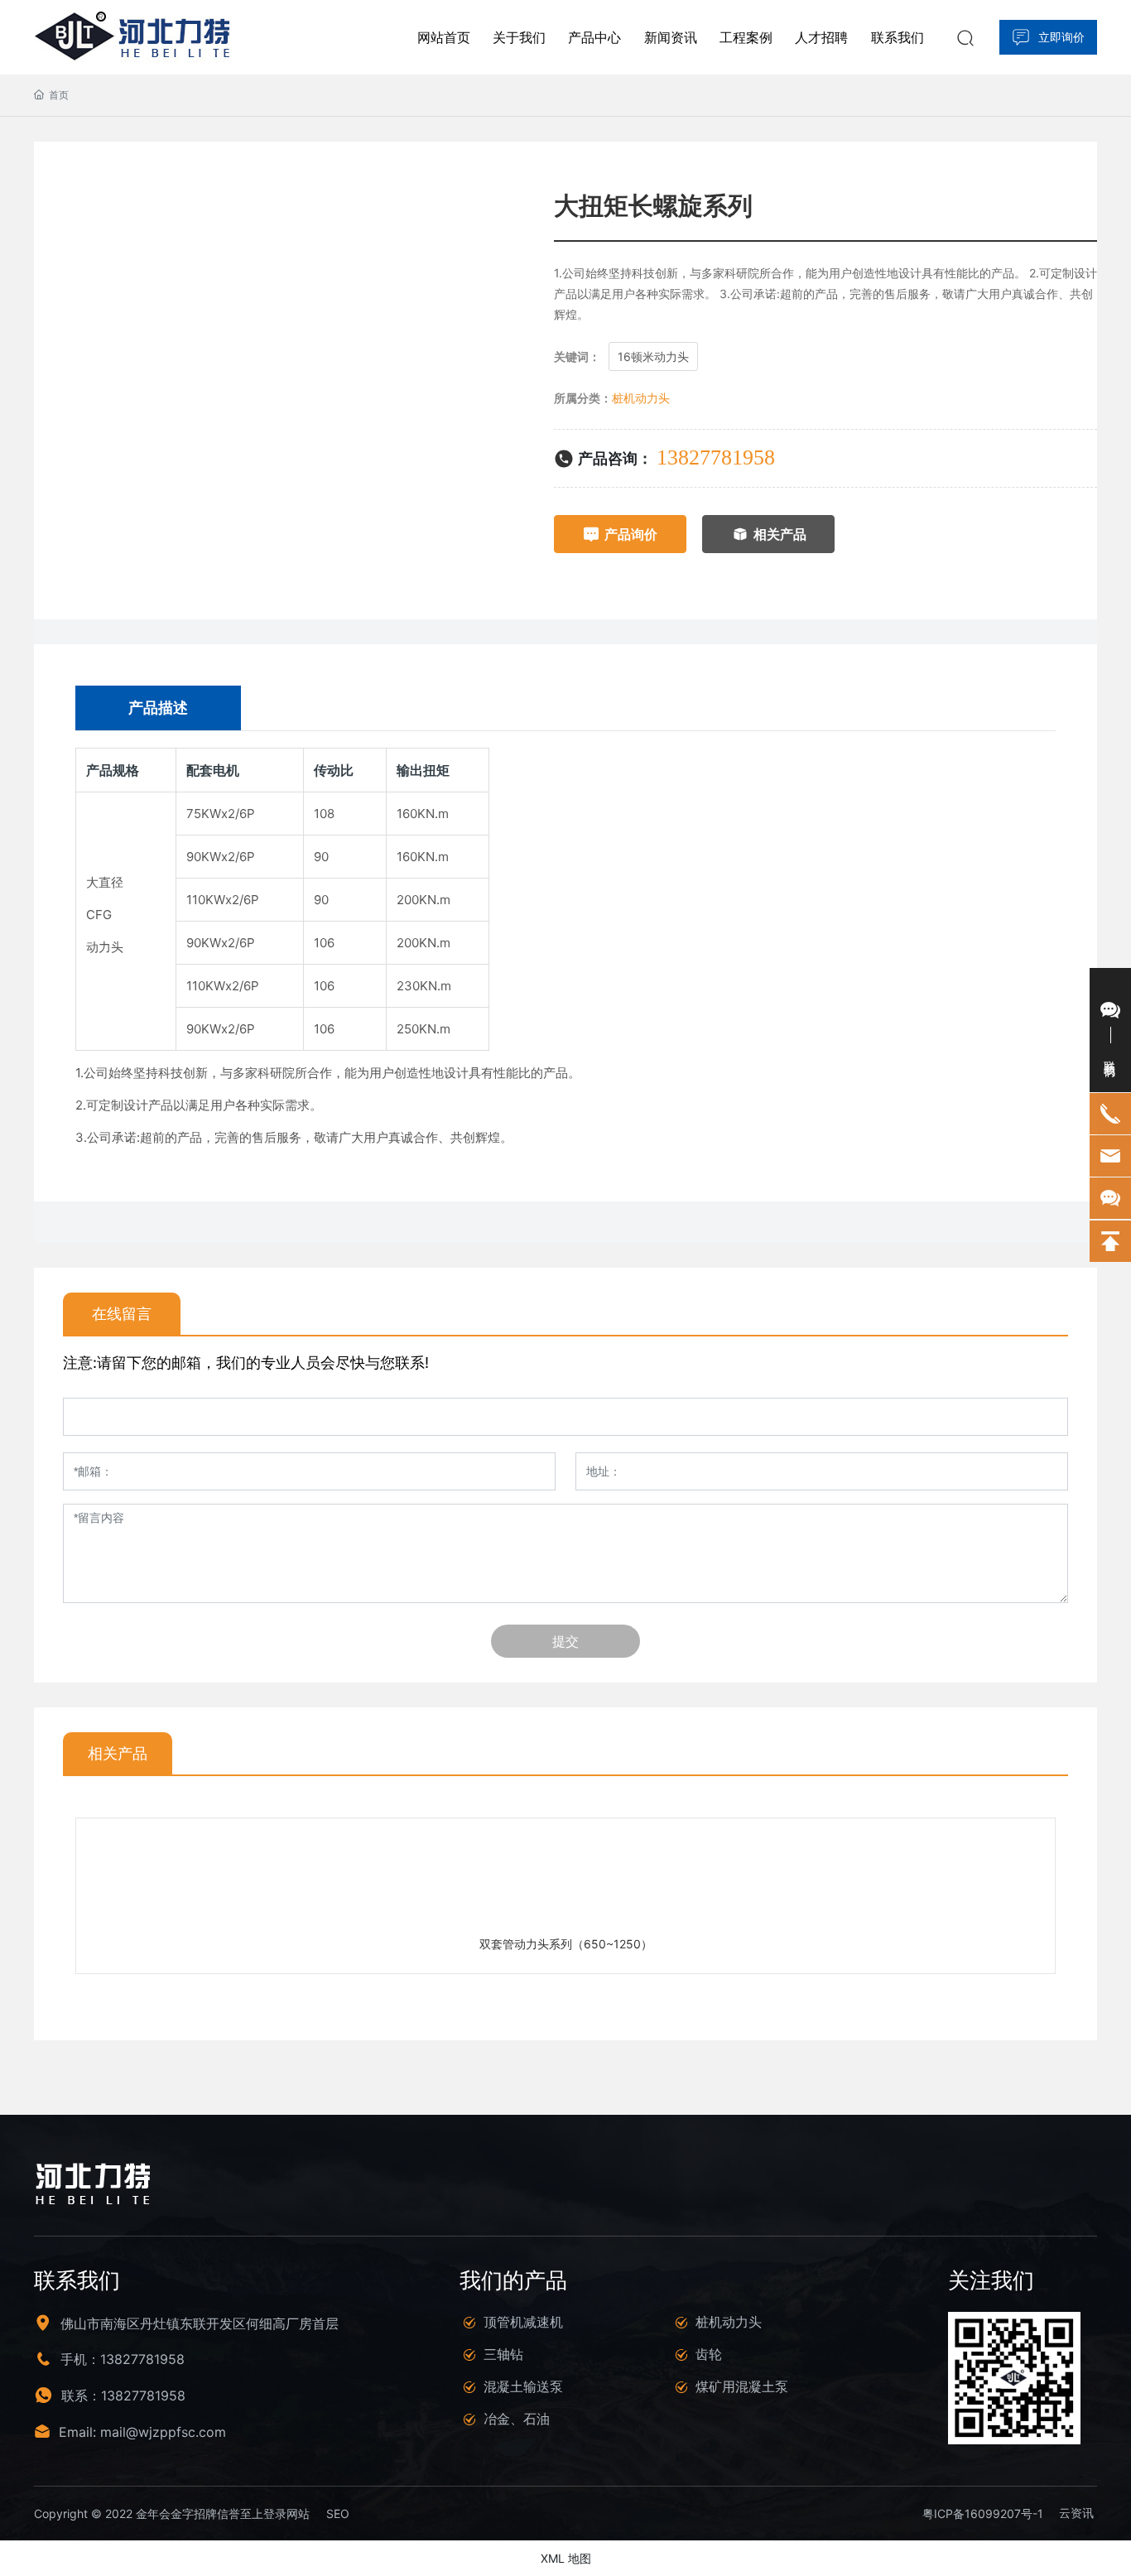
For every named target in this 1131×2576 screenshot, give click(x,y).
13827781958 (716, 457)
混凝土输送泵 (523, 2386)
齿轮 (709, 2354)
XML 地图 (566, 2558)
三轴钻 (503, 2354)
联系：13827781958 (123, 2395)
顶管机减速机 (523, 2322)
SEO (338, 2513)
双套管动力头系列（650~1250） (566, 1944)
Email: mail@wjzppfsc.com (142, 2432)
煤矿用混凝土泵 (742, 2386)
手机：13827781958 (123, 2359)
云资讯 (1076, 2513)
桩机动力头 (641, 398)
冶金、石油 (517, 2419)
